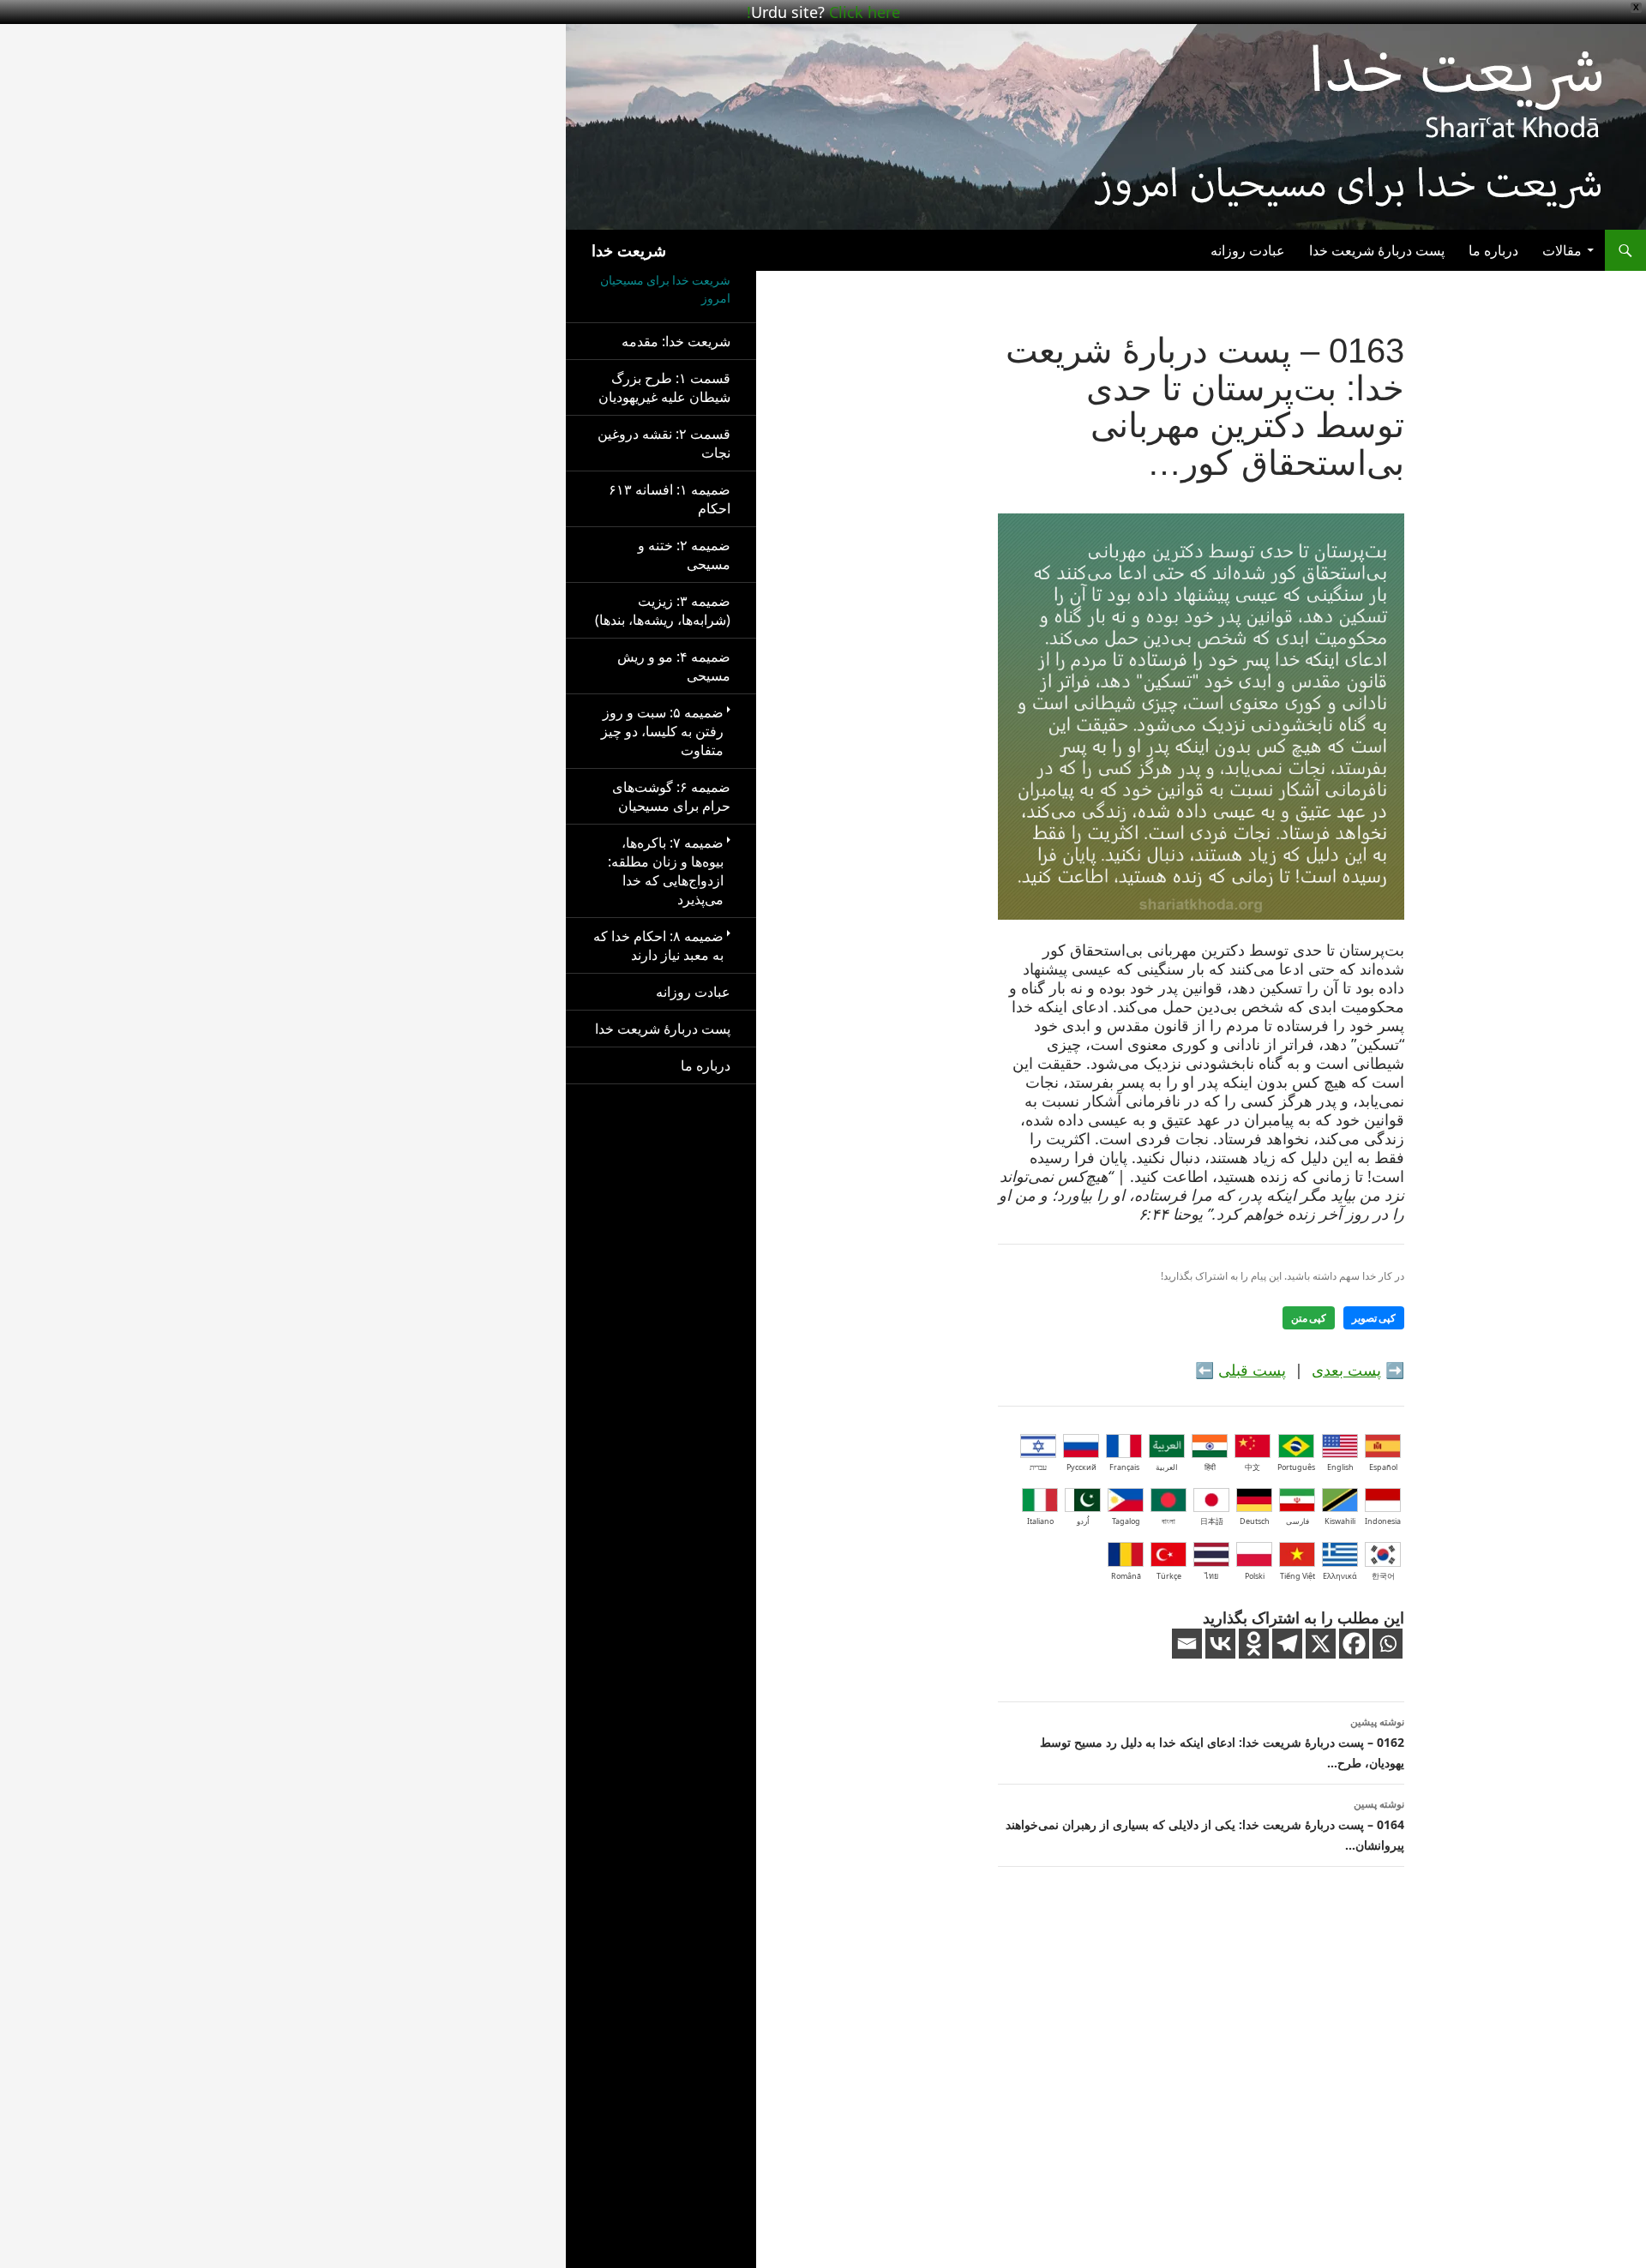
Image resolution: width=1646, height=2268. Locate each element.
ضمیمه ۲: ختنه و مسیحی (684, 555)
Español (1383, 1467)
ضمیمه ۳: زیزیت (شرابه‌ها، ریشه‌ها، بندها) (663, 610)
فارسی (1298, 1521)
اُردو (1083, 1521)
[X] (1321, 1644)
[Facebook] (1354, 1644)
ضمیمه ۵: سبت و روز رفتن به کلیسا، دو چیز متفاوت (662, 731)
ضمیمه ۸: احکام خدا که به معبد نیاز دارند (658, 945)
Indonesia (1383, 1521)
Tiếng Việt (1298, 1576)
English (1340, 1467)
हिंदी (1210, 1467)
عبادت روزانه (1248, 250)
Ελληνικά (1340, 1576)
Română (1126, 1576)
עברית (1038, 1467)
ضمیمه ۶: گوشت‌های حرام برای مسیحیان (671, 796)
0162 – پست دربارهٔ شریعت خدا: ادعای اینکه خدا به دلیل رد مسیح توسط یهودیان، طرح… (1222, 1743)
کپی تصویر (1374, 1318)
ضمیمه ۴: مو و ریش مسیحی (674, 666)
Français (1124, 1467)
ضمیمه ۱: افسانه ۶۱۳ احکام (670, 499)
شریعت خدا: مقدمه (676, 341)
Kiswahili (1340, 1521)
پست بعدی (1346, 1370)
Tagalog (1126, 1521)
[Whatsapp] (1388, 1644)
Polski (1255, 1576)
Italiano (1040, 1521)
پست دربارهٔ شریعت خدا (1377, 250)
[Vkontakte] (1220, 1644)
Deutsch (1255, 1521)
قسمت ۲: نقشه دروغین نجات (664, 443)
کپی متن (1309, 1318)
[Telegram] (1287, 1644)
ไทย (1211, 1576)
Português (1296, 1467)
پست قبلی (1252, 1370)
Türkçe (1169, 1576)
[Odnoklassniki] (1254, 1644)
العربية (1167, 1467)
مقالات (1562, 250)
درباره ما (1493, 250)
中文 (1253, 1467)
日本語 (1212, 1521)
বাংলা (1168, 1521)
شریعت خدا (629, 250)
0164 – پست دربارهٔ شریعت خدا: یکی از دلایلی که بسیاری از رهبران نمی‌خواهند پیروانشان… (1205, 1825)
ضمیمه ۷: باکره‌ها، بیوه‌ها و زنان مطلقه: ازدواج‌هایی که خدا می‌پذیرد (666, 871)
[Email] (1187, 1644)
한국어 (1383, 1576)
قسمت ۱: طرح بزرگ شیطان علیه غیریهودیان (664, 387)
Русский (1081, 1467)
